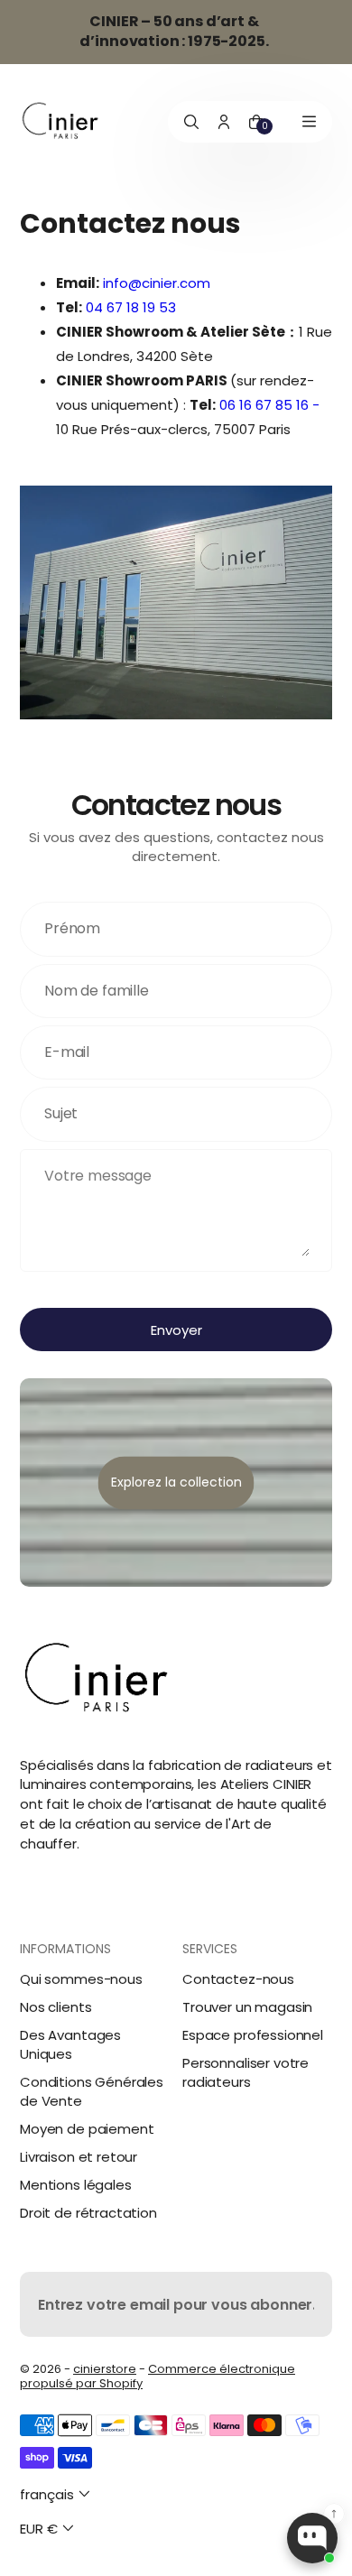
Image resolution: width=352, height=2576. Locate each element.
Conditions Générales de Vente (92, 2091)
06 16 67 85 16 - (269, 405)
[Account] (224, 122)
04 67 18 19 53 (131, 307)
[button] (57, 2494)
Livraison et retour (79, 2157)
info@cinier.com (157, 283)
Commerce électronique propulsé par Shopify (157, 2376)
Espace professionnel (253, 2035)
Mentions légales (76, 2185)
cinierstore (105, 2369)
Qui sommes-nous (81, 1979)
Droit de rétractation (88, 2213)
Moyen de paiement (87, 2129)
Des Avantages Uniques (70, 2044)
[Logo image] (60, 121)
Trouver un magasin (247, 2007)
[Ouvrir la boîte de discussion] (312, 2538)
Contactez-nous (238, 1979)
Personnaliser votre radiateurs (245, 2072)
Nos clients (56, 2007)
